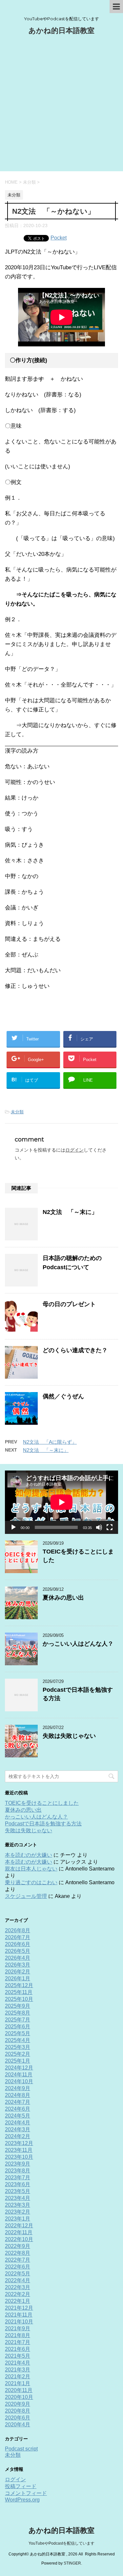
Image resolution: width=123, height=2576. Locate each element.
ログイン (74, 1150)
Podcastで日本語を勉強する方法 (43, 1824)
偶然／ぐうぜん (63, 1396)
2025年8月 (18, 2013)
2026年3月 (18, 1965)
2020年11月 (19, 2390)
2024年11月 (19, 2075)
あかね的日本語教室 (61, 31)
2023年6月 (18, 2184)
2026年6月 (18, 1944)
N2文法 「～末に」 (70, 1212)
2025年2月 (18, 2054)
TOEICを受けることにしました (42, 1803)
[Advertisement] (61, 107)
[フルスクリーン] (110, 1527)
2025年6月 (18, 2027)
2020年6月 (18, 2418)
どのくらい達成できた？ (75, 1350)
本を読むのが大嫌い (29, 1855)
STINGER (72, 2563)
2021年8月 (18, 2335)
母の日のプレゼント (69, 1304)
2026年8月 (18, 1930)
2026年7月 (18, 1937)
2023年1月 (18, 2219)
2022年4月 (18, 2280)
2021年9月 (18, 2328)
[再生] (13, 1527)
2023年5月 (18, 2191)
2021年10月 (19, 2322)
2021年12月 (19, 2308)
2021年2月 (18, 2377)
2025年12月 (19, 1985)
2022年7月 (18, 2260)
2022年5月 (18, 2274)
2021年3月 (18, 2370)
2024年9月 (18, 2088)
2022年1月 (18, 2301)
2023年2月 (18, 2212)
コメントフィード (26, 2493)
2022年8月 (18, 2253)
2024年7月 (18, 2102)
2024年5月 (18, 2116)
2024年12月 (19, 2068)
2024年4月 (18, 2123)
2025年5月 (18, 2033)
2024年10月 (19, 2081)
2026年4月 (18, 1958)
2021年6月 (18, 2349)
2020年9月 (18, 2404)
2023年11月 (19, 2150)
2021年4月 (18, 2363)
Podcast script (21, 2449)
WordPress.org (22, 2500)
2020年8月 (18, 2411)
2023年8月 (18, 2171)
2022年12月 (19, 2226)
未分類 (17, 1112)
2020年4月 (18, 2425)
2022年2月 (18, 2294)
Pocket (59, 238)
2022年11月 (19, 2232)
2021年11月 (19, 2315)
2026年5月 (18, 1951)
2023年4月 (18, 2198)
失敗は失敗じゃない (69, 1736)
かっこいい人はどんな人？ (78, 1644)
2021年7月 (18, 2342)
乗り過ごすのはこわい (31, 1882)
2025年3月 (18, 2047)
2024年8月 (18, 2095)
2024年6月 (18, 2109)
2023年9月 (18, 2164)
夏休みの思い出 (63, 1598)
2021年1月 (18, 2383)
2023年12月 (19, 2143)
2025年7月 (18, 2020)
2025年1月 (18, 2061)
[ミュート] (99, 1527)
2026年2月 (18, 1972)
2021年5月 (18, 2356)
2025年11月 (19, 1992)
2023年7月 (18, 2177)
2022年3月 (18, 2287)
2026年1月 (18, 1978)
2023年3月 (18, 2205)
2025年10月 (19, 1999)
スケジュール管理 (26, 1896)
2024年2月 (18, 2136)
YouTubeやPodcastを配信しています (61, 2543)
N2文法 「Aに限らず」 (50, 1442)
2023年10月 (19, 2157)
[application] (61, 1502)
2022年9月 (18, 2246)
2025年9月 (18, 2006)
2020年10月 (19, 2397)
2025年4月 (18, 2040)
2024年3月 (18, 2129)
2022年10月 (19, 2239)
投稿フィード (21, 2486)
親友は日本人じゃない (31, 1869)
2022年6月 (18, 2267)
